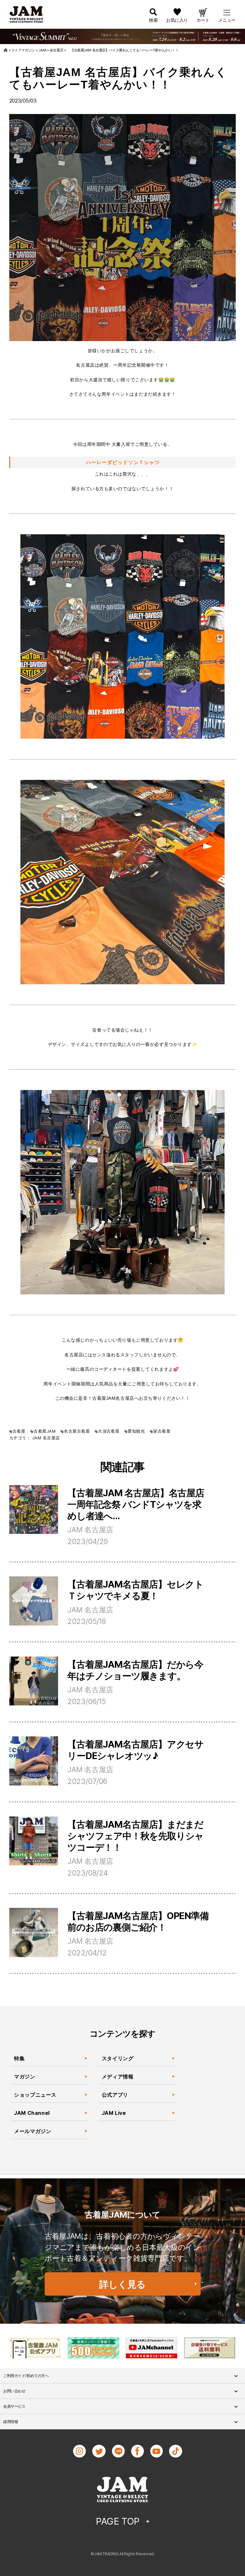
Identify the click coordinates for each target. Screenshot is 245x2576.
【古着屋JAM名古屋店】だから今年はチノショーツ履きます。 (135, 1670)
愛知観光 (136, 1431)
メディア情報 (118, 2077)
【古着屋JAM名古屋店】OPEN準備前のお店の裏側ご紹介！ (138, 1921)
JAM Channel (32, 2113)
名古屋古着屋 (77, 1431)
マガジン (25, 2077)
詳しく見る (122, 2284)
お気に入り (177, 20)
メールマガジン (33, 2131)
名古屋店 (51, 1438)
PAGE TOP (118, 2521)
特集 (19, 2058)
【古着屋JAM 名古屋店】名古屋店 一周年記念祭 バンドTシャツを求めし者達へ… (136, 1504)
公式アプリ (115, 2095)
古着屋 (19, 1431)
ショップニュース (35, 2095)
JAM (37, 1438)
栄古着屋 (162, 1431)
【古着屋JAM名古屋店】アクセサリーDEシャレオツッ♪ (135, 1750)
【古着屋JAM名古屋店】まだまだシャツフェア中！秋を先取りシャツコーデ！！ (135, 1836)
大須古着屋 (109, 1431)
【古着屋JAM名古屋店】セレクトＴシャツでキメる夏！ (135, 1590)
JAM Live (114, 2113)
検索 (153, 20)
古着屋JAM (45, 1431)
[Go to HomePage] (6, 50)
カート (203, 20)
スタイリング (118, 2058)
